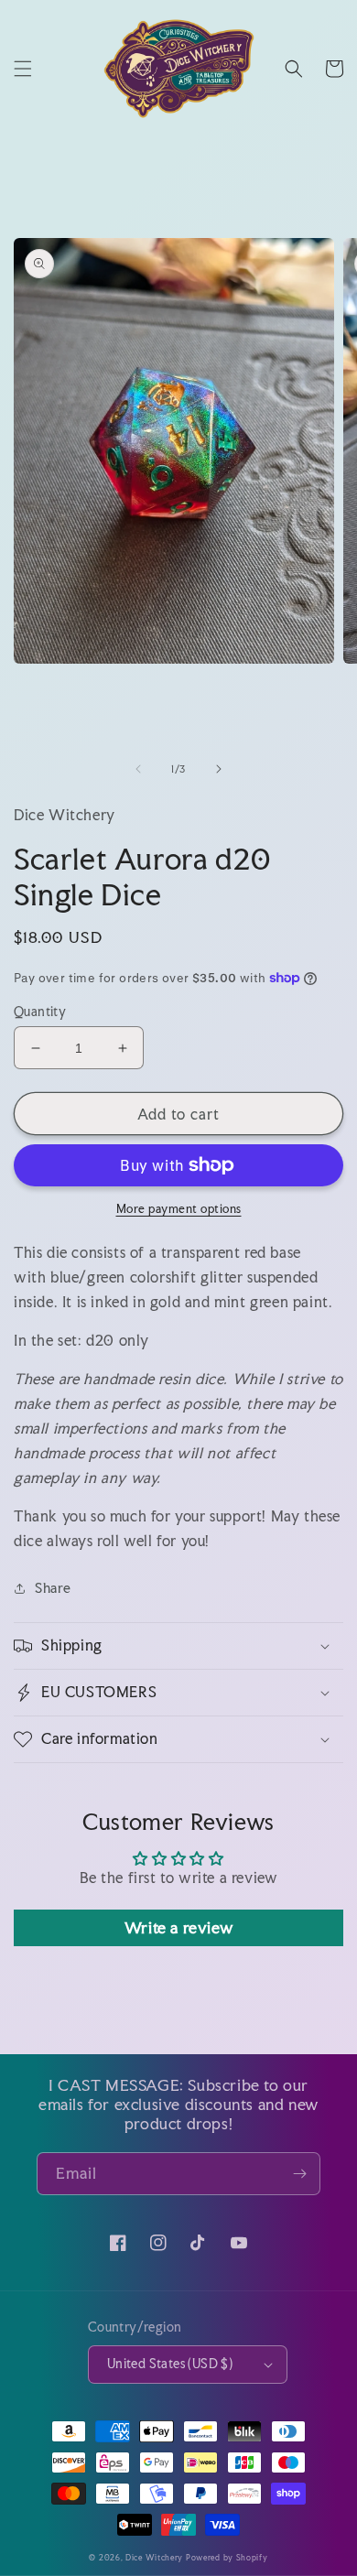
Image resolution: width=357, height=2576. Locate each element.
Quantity (40, 1012)
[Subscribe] (299, 2174)
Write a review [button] (178, 1927)
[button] (23, 69)
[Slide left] (138, 769)
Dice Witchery (154, 2557)
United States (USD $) (170, 2364)
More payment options (179, 1209)
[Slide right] (219, 769)
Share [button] (53, 1588)
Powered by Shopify (227, 2557)
